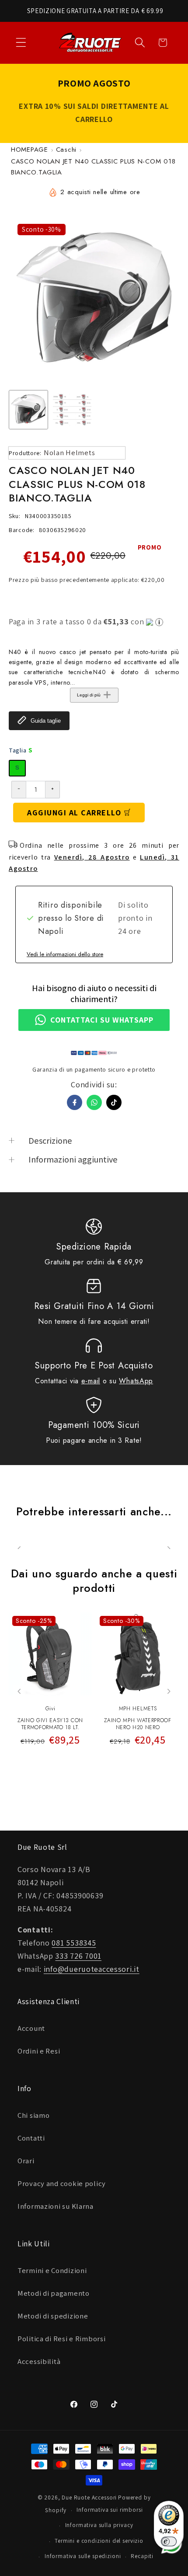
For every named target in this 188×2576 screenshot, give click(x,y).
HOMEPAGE (30, 150)
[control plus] (53, 790)
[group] (28, 410)
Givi (50, 1709)
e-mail (91, 1381)
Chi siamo (33, 2115)
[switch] (169, 2541)
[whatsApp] (94, 1102)
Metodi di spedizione (53, 2316)
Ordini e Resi (39, 2051)
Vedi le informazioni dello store (65, 954)
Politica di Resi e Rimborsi (61, 2339)
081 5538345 (74, 1943)
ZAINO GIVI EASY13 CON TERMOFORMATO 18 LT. (50, 1724)
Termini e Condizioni (52, 2270)
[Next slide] (169, 1691)
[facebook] (75, 1102)
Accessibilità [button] (39, 2361)
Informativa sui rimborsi (110, 2510)
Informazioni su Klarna (56, 2206)
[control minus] (19, 790)
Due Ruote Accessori (89, 2498)
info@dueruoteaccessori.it (92, 1969)
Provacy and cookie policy (62, 2183)
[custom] (114, 1102)
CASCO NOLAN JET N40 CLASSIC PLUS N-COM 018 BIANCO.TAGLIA (93, 167)
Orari (26, 2161)
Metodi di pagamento (54, 2293)
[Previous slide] (19, 1691)
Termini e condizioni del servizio (99, 2541)
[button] (21, 43)
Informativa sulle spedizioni (83, 2556)
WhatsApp (136, 1381)
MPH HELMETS (138, 1709)
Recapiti (142, 2556)
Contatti (31, 2138)
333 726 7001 (78, 1956)
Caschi (66, 150)
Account (31, 2028)
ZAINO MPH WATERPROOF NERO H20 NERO (138, 1724)
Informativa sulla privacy (99, 2525)
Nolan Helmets (69, 453)
